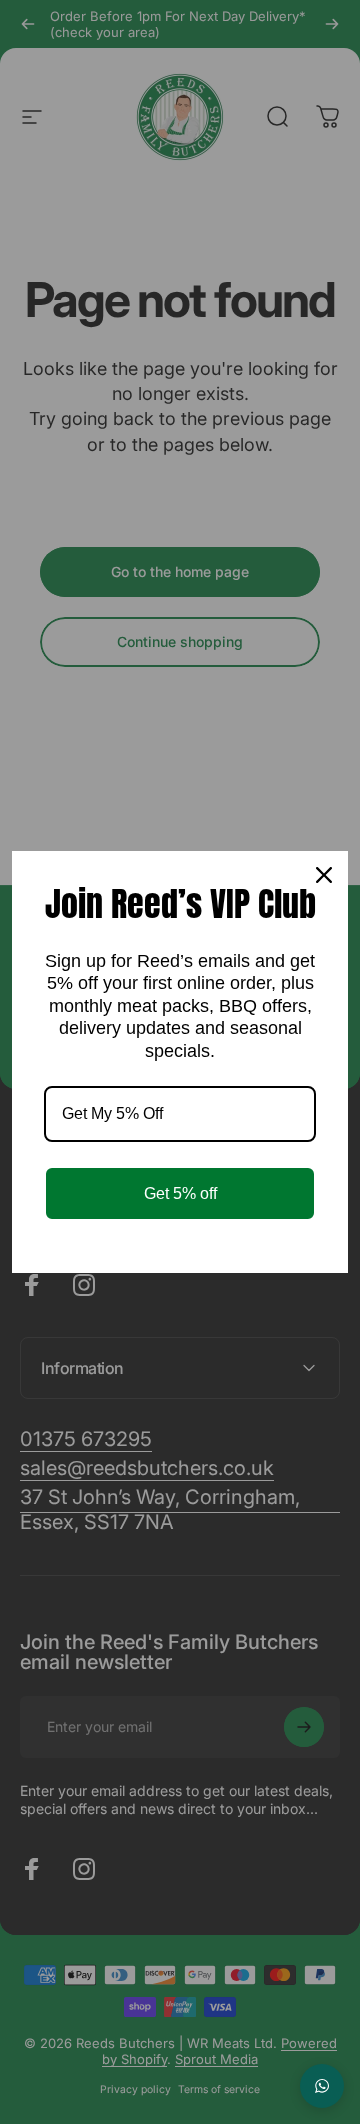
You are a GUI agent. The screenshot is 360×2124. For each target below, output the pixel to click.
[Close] (324, 875)
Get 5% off (180, 1193)
